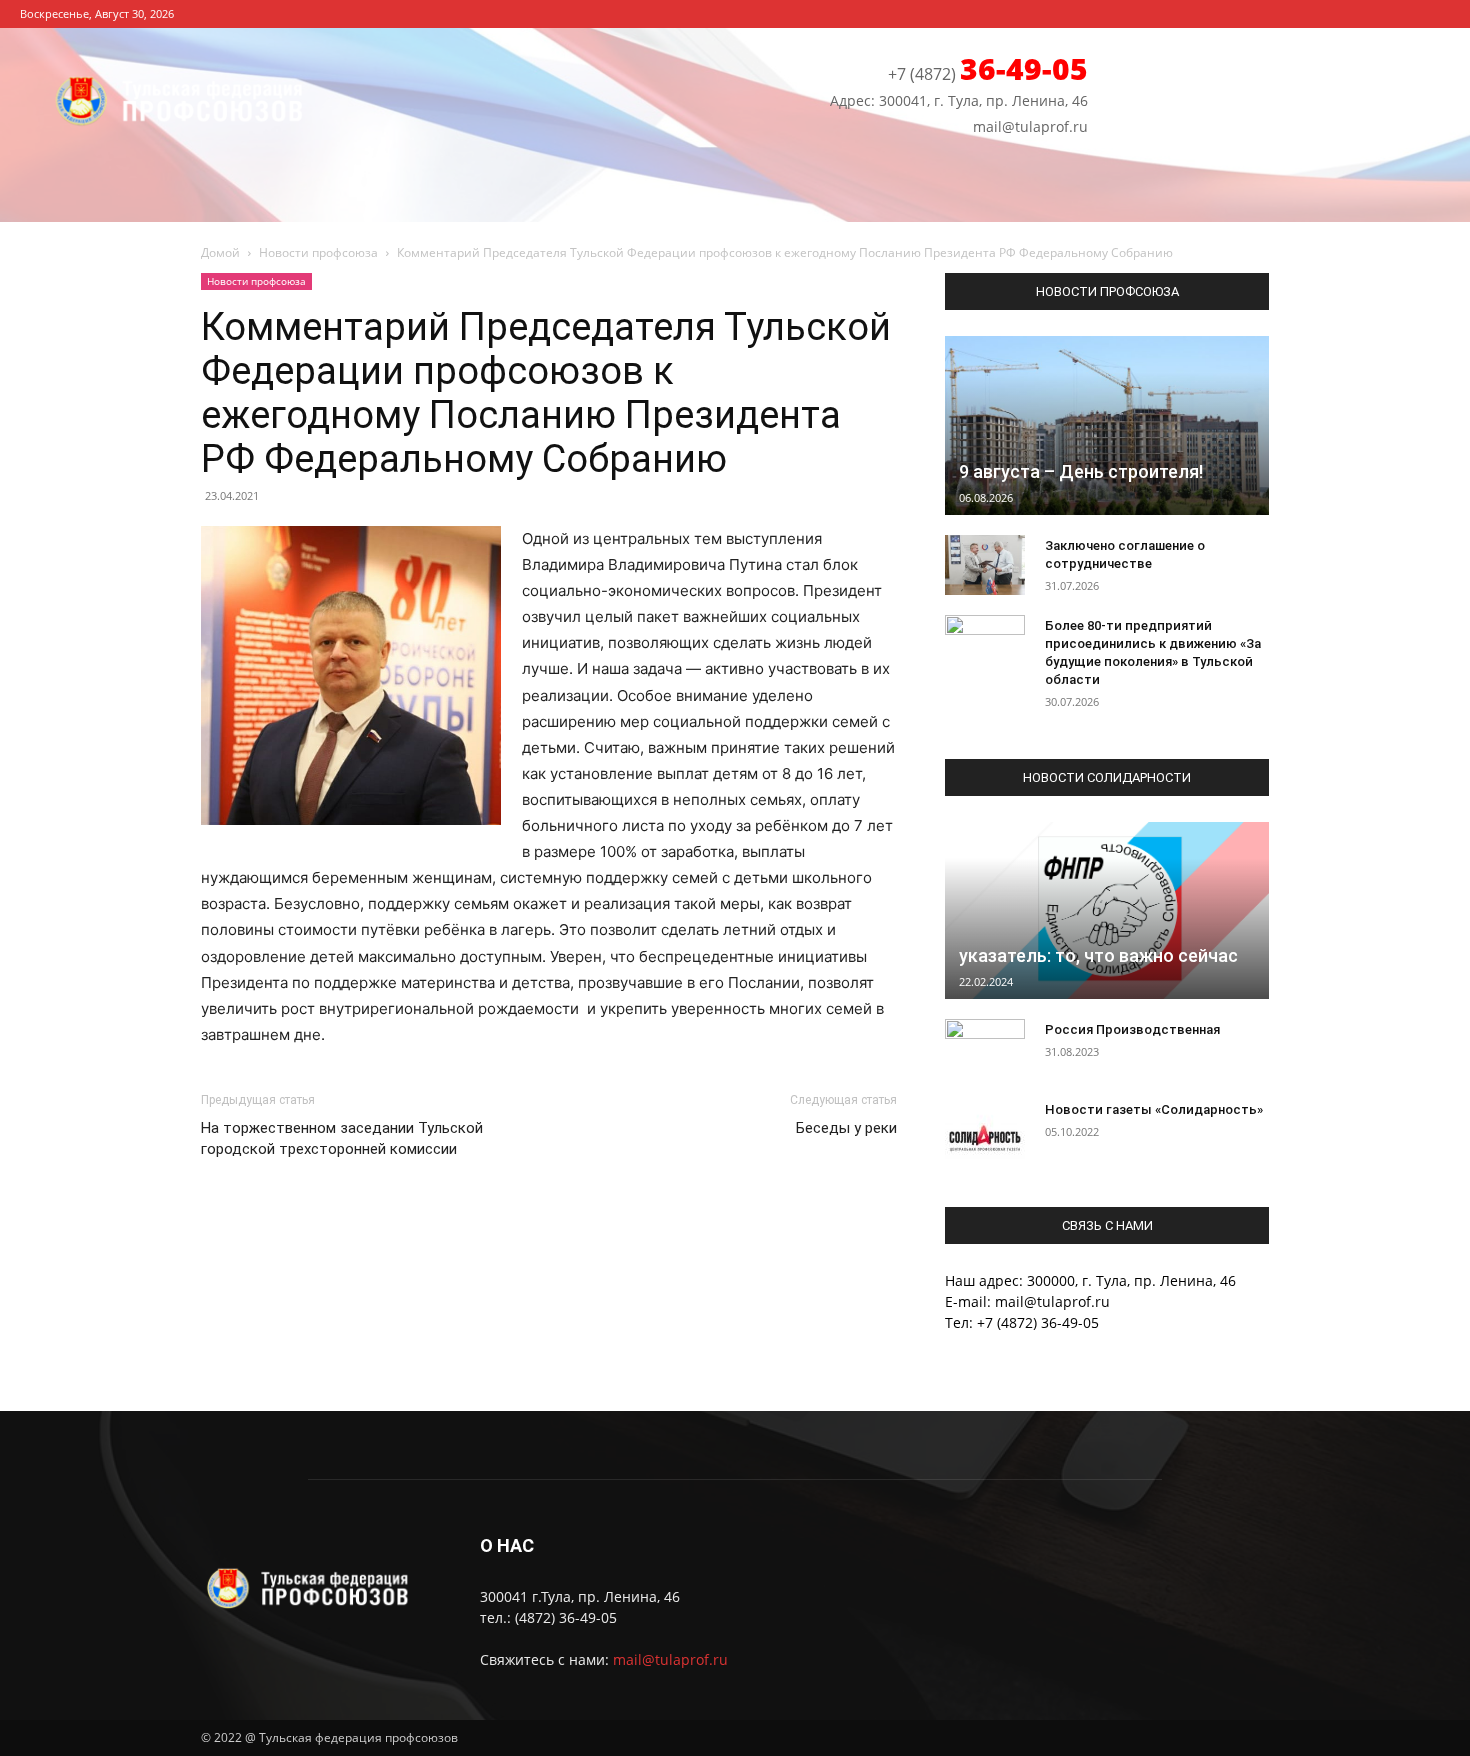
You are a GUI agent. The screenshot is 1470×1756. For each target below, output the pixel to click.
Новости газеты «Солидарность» (1154, 1109)
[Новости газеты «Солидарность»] (985, 1129)
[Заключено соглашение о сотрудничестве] (985, 565)
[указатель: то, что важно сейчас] (1107, 910)
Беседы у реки (846, 1128)
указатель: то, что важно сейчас (1098, 955)
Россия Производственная (1132, 1029)
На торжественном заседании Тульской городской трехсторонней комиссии (342, 1138)
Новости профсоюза (318, 252)
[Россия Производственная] (985, 1049)
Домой (220, 252)
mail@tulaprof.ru (670, 1659)
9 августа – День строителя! (1081, 471)
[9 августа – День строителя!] (1107, 425)
